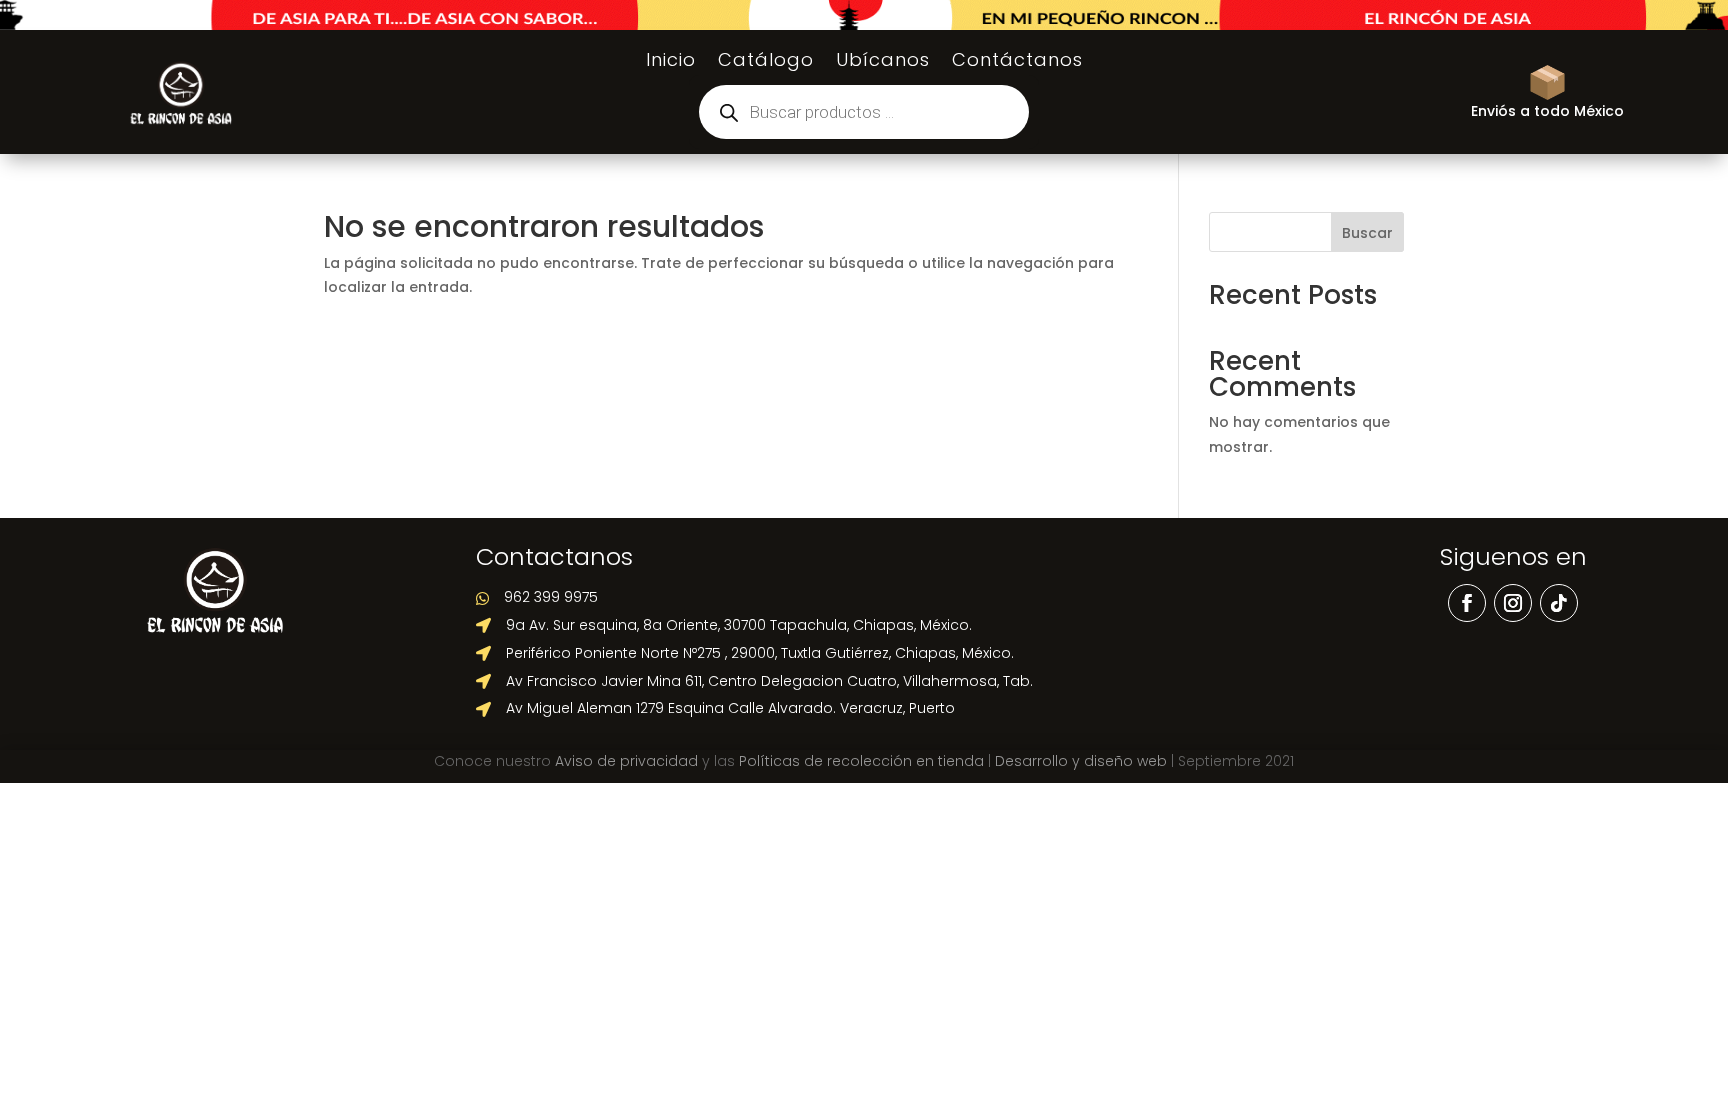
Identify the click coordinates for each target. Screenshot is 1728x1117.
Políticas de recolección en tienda (861, 761)
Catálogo (766, 62)
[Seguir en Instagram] (1513, 603)
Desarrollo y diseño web (1081, 761)
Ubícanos (883, 62)
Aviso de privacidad (626, 761)
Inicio (671, 62)
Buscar (1367, 233)
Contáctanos (1017, 62)
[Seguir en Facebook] (1467, 603)
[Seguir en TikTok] (1559, 603)
